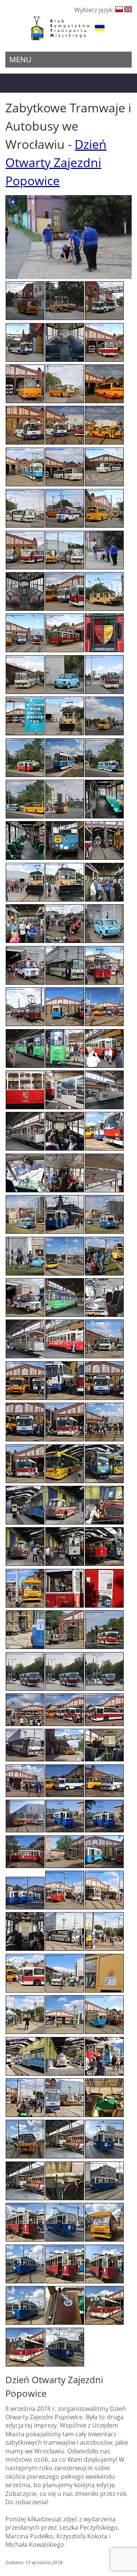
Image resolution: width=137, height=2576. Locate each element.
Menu (20, 59)
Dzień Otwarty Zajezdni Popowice (56, 162)
